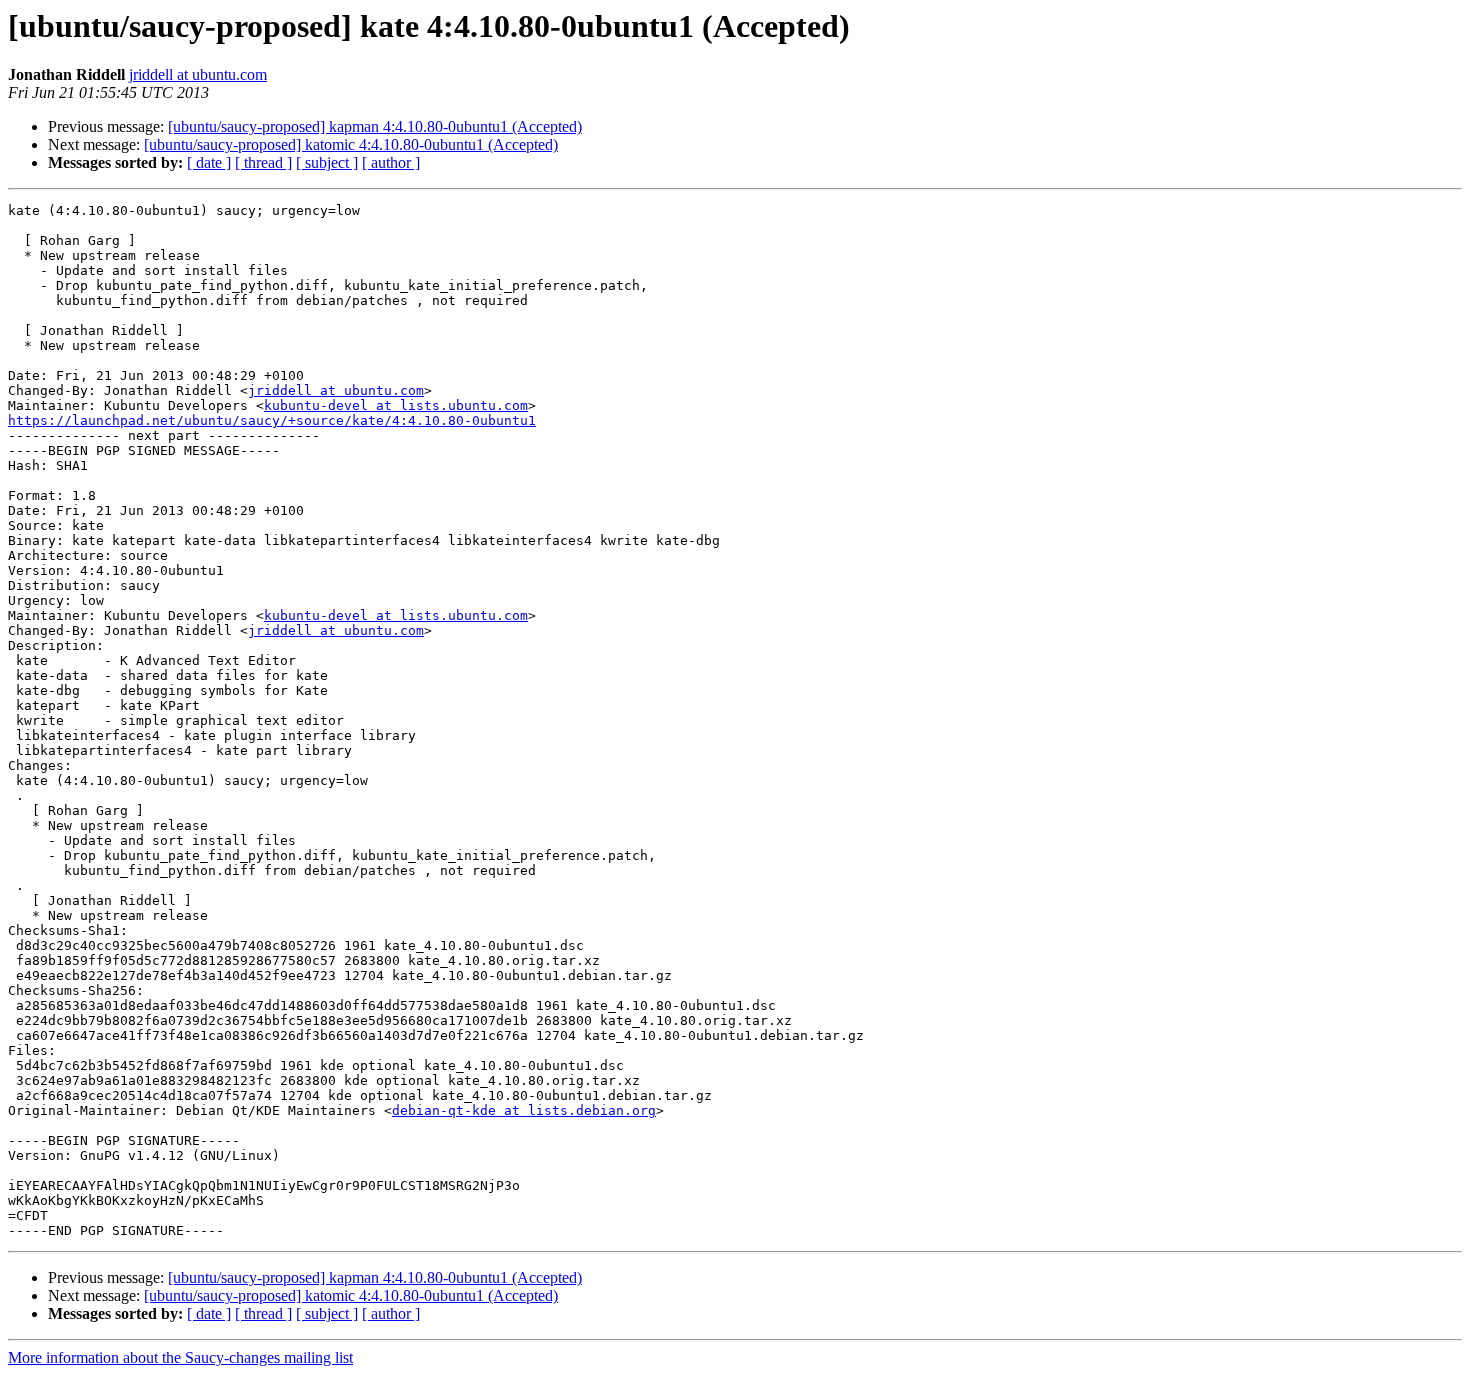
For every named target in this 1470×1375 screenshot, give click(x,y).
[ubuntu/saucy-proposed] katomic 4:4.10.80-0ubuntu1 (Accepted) (351, 144)
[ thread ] (263, 162)
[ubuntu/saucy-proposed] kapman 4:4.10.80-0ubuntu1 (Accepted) (375, 126)
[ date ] (209, 162)
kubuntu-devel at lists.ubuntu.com (396, 405)
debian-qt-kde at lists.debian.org (524, 1110)
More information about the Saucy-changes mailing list (180, 1357)
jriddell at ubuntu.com (198, 74)
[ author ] (391, 162)
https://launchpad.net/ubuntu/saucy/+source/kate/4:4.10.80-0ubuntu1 (272, 420)
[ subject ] (327, 162)
